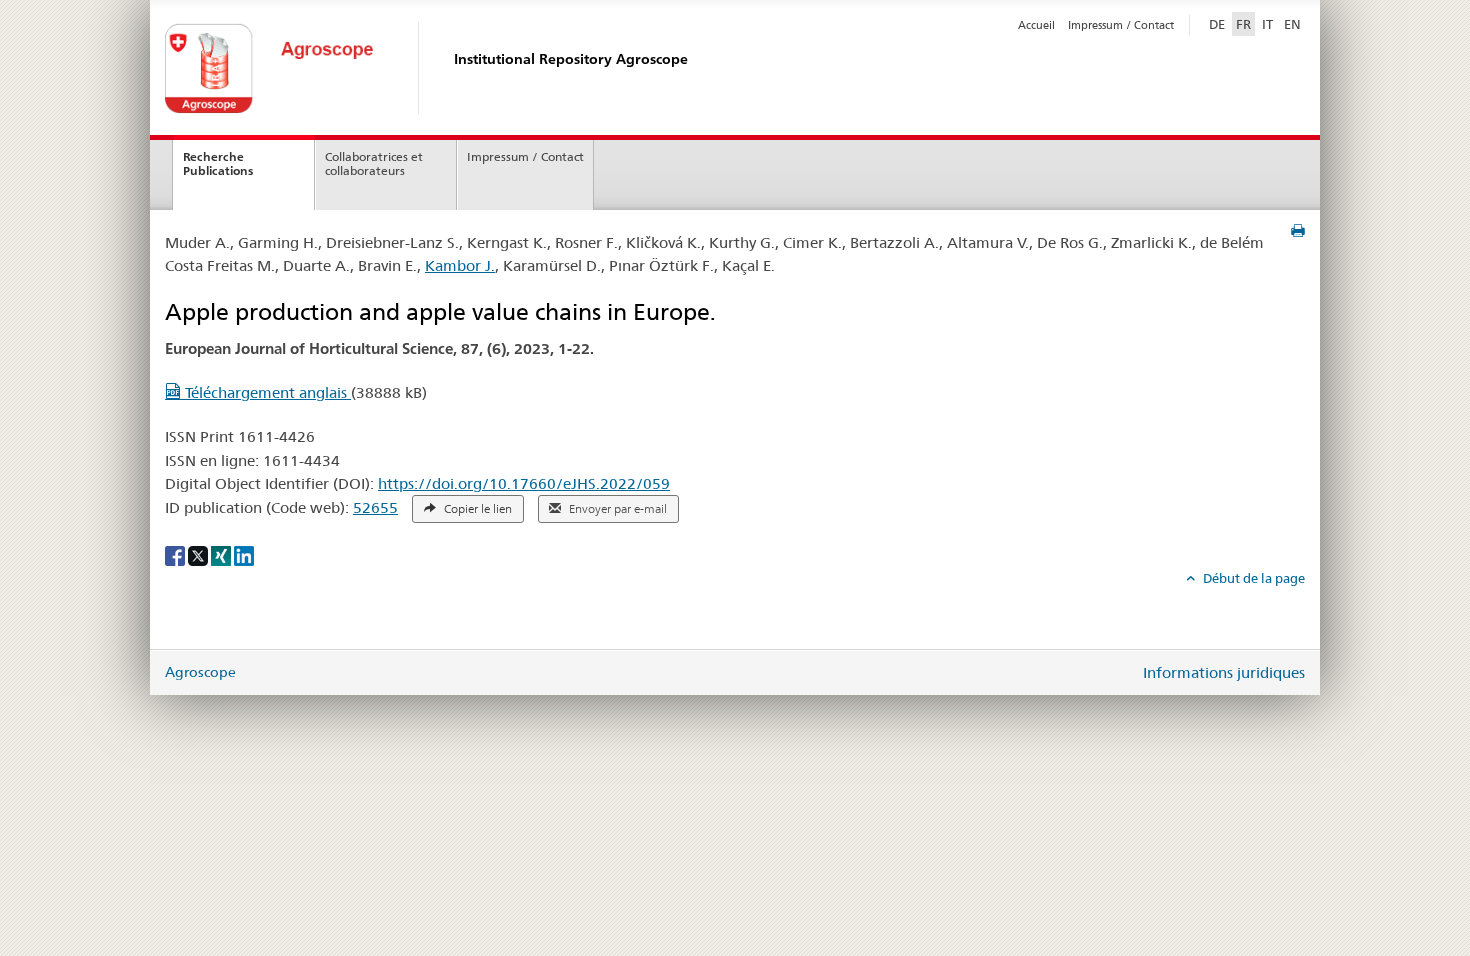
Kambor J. (460, 265)
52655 (375, 507)
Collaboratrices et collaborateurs (374, 164)
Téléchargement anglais (266, 392)
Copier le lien (476, 509)
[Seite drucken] (1298, 231)
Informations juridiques (1224, 672)
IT (1267, 24)
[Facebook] (176, 555)
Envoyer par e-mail (616, 509)
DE (1219, 23)
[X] (199, 555)
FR (1243, 24)
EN (1292, 24)
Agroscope (200, 672)
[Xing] (222, 555)
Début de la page (1252, 578)
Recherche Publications (218, 164)
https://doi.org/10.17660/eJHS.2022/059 (524, 483)
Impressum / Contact (1121, 25)
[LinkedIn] (244, 555)
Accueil (1036, 25)
